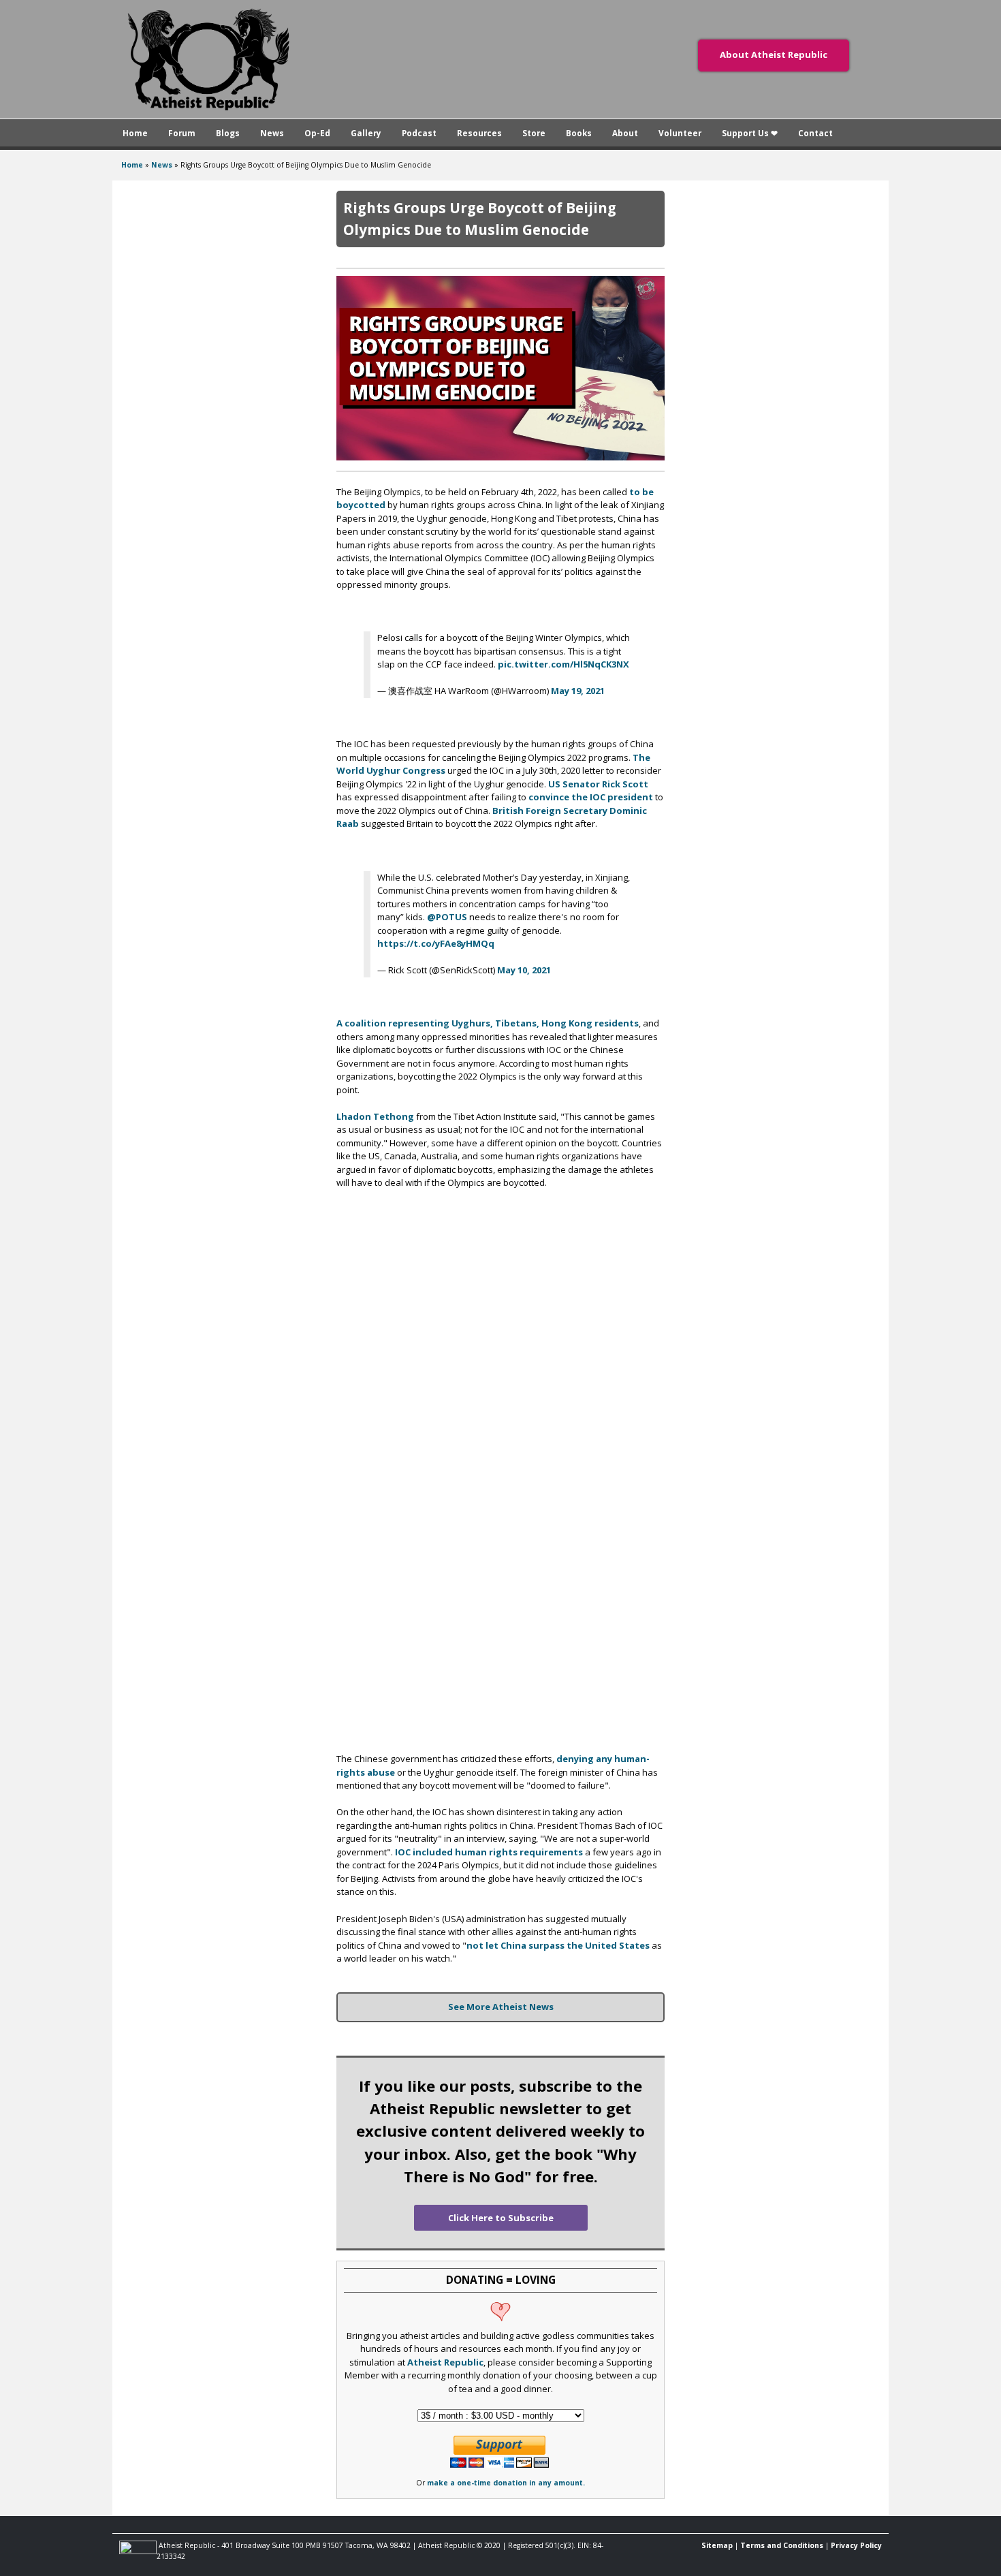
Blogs (228, 133)
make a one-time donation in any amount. (506, 2483)
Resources (479, 133)
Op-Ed (317, 133)
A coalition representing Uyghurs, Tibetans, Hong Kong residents (488, 1023)
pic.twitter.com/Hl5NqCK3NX (563, 664)
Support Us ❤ (750, 133)
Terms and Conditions (782, 2545)
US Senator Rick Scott (598, 784)
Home (135, 133)
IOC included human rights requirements (489, 1852)
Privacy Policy (856, 2545)
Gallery (366, 133)
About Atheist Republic (774, 54)
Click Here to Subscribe (501, 2218)
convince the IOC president (591, 797)
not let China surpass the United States (558, 1945)
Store (534, 133)
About (625, 133)
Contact (815, 133)
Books (579, 133)
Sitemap (717, 2545)
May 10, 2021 (524, 970)
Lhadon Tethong (375, 1116)
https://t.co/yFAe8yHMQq (436, 943)
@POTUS (447, 917)
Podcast (419, 133)
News (272, 133)
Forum (182, 133)
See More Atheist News (501, 2007)
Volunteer (680, 133)
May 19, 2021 (578, 691)
